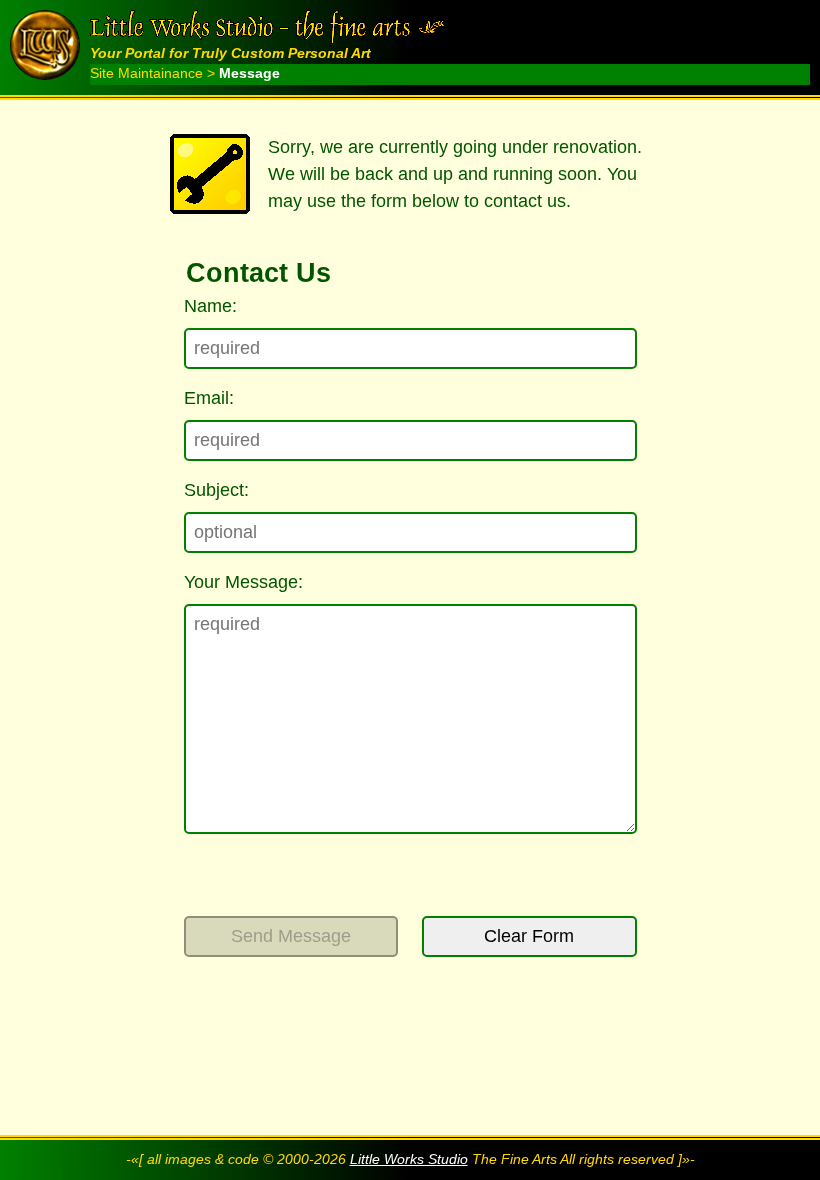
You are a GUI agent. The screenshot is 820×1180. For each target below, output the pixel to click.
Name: (210, 306)
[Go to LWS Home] (50, 45)
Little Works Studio (409, 1159)
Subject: (216, 490)
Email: (209, 398)
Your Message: (243, 582)
